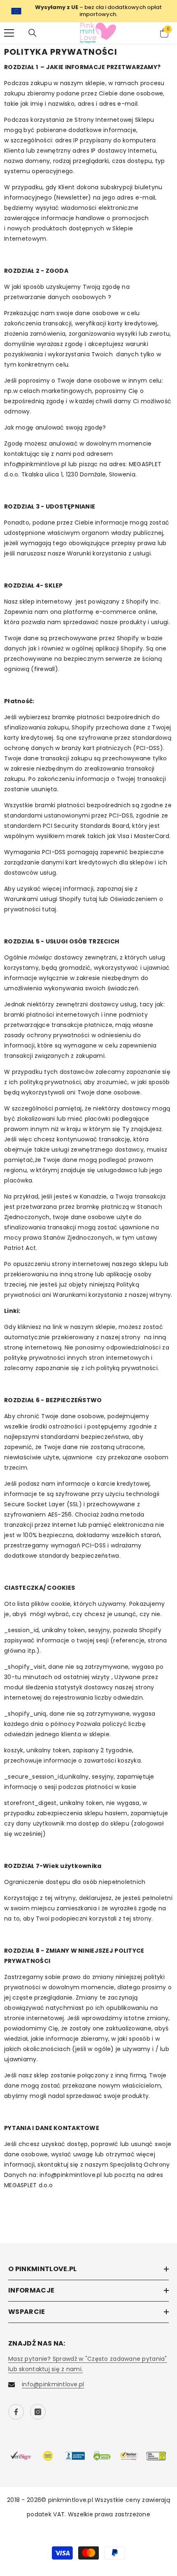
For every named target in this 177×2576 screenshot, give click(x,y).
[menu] (9, 33)
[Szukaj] (33, 33)
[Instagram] (38, 2412)
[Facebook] (16, 2412)
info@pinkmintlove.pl (53, 2384)
